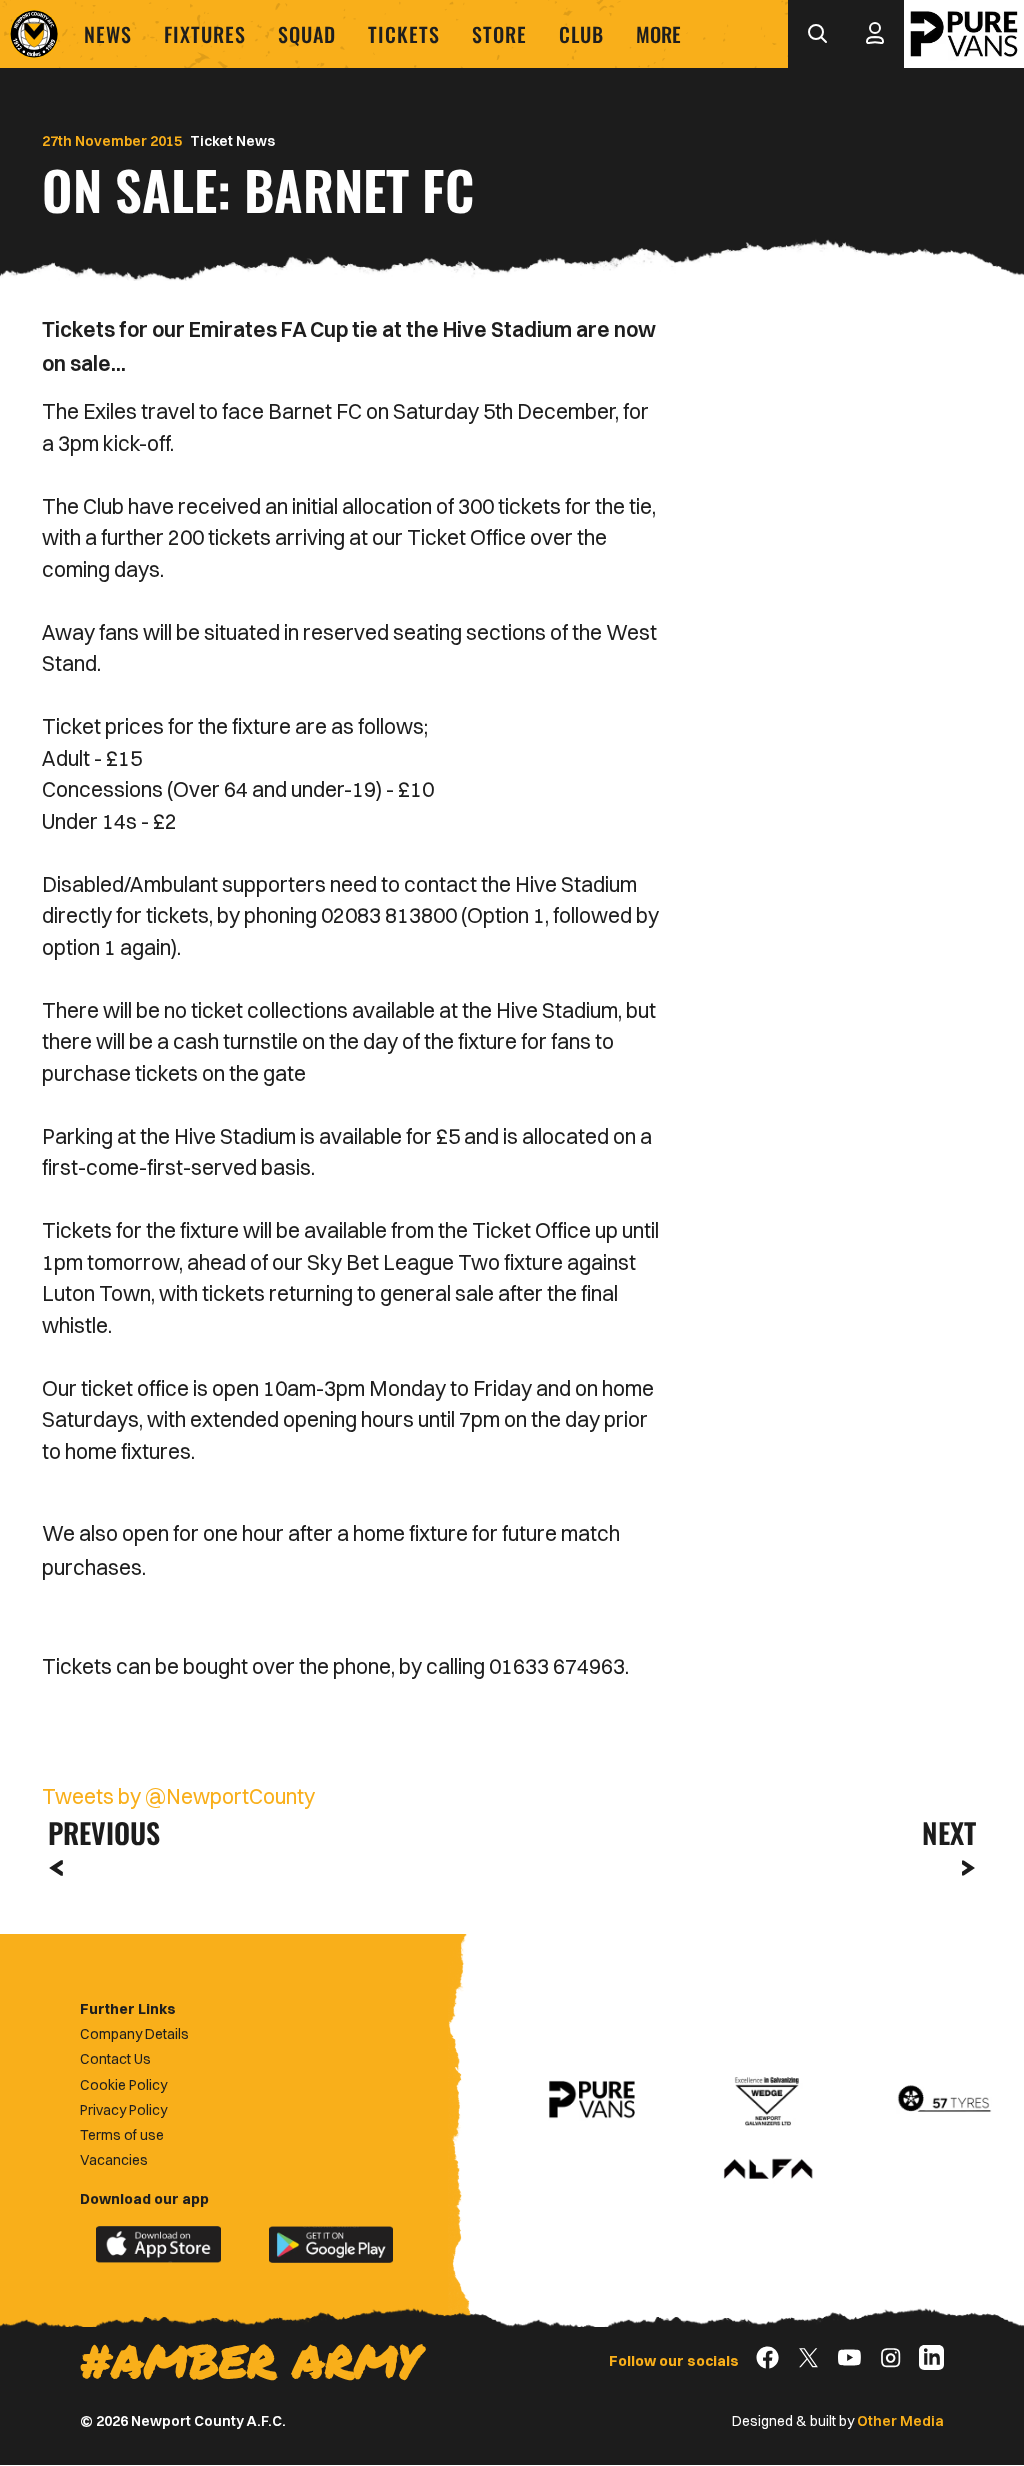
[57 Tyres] (944, 2099)
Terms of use (122, 2135)
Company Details (134, 2034)
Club (581, 34)
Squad (307, 34)
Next (949, 1832)
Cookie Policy (123, 2085)
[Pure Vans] (964, 34)
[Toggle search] (817, 34)
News (108, 34)
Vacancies (114, 2160)
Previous (98, 1832)
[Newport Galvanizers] (768, 2099)
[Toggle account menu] (875, 34)
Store (499, 34)
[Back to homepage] (34, 34)
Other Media (900, 2421)
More (658, 34)
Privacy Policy (123, 2110)
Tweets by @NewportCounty (178, 1796)
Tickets (404, 34)
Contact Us (115, 2059)
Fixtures (205, 34)
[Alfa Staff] (768, 2170)
